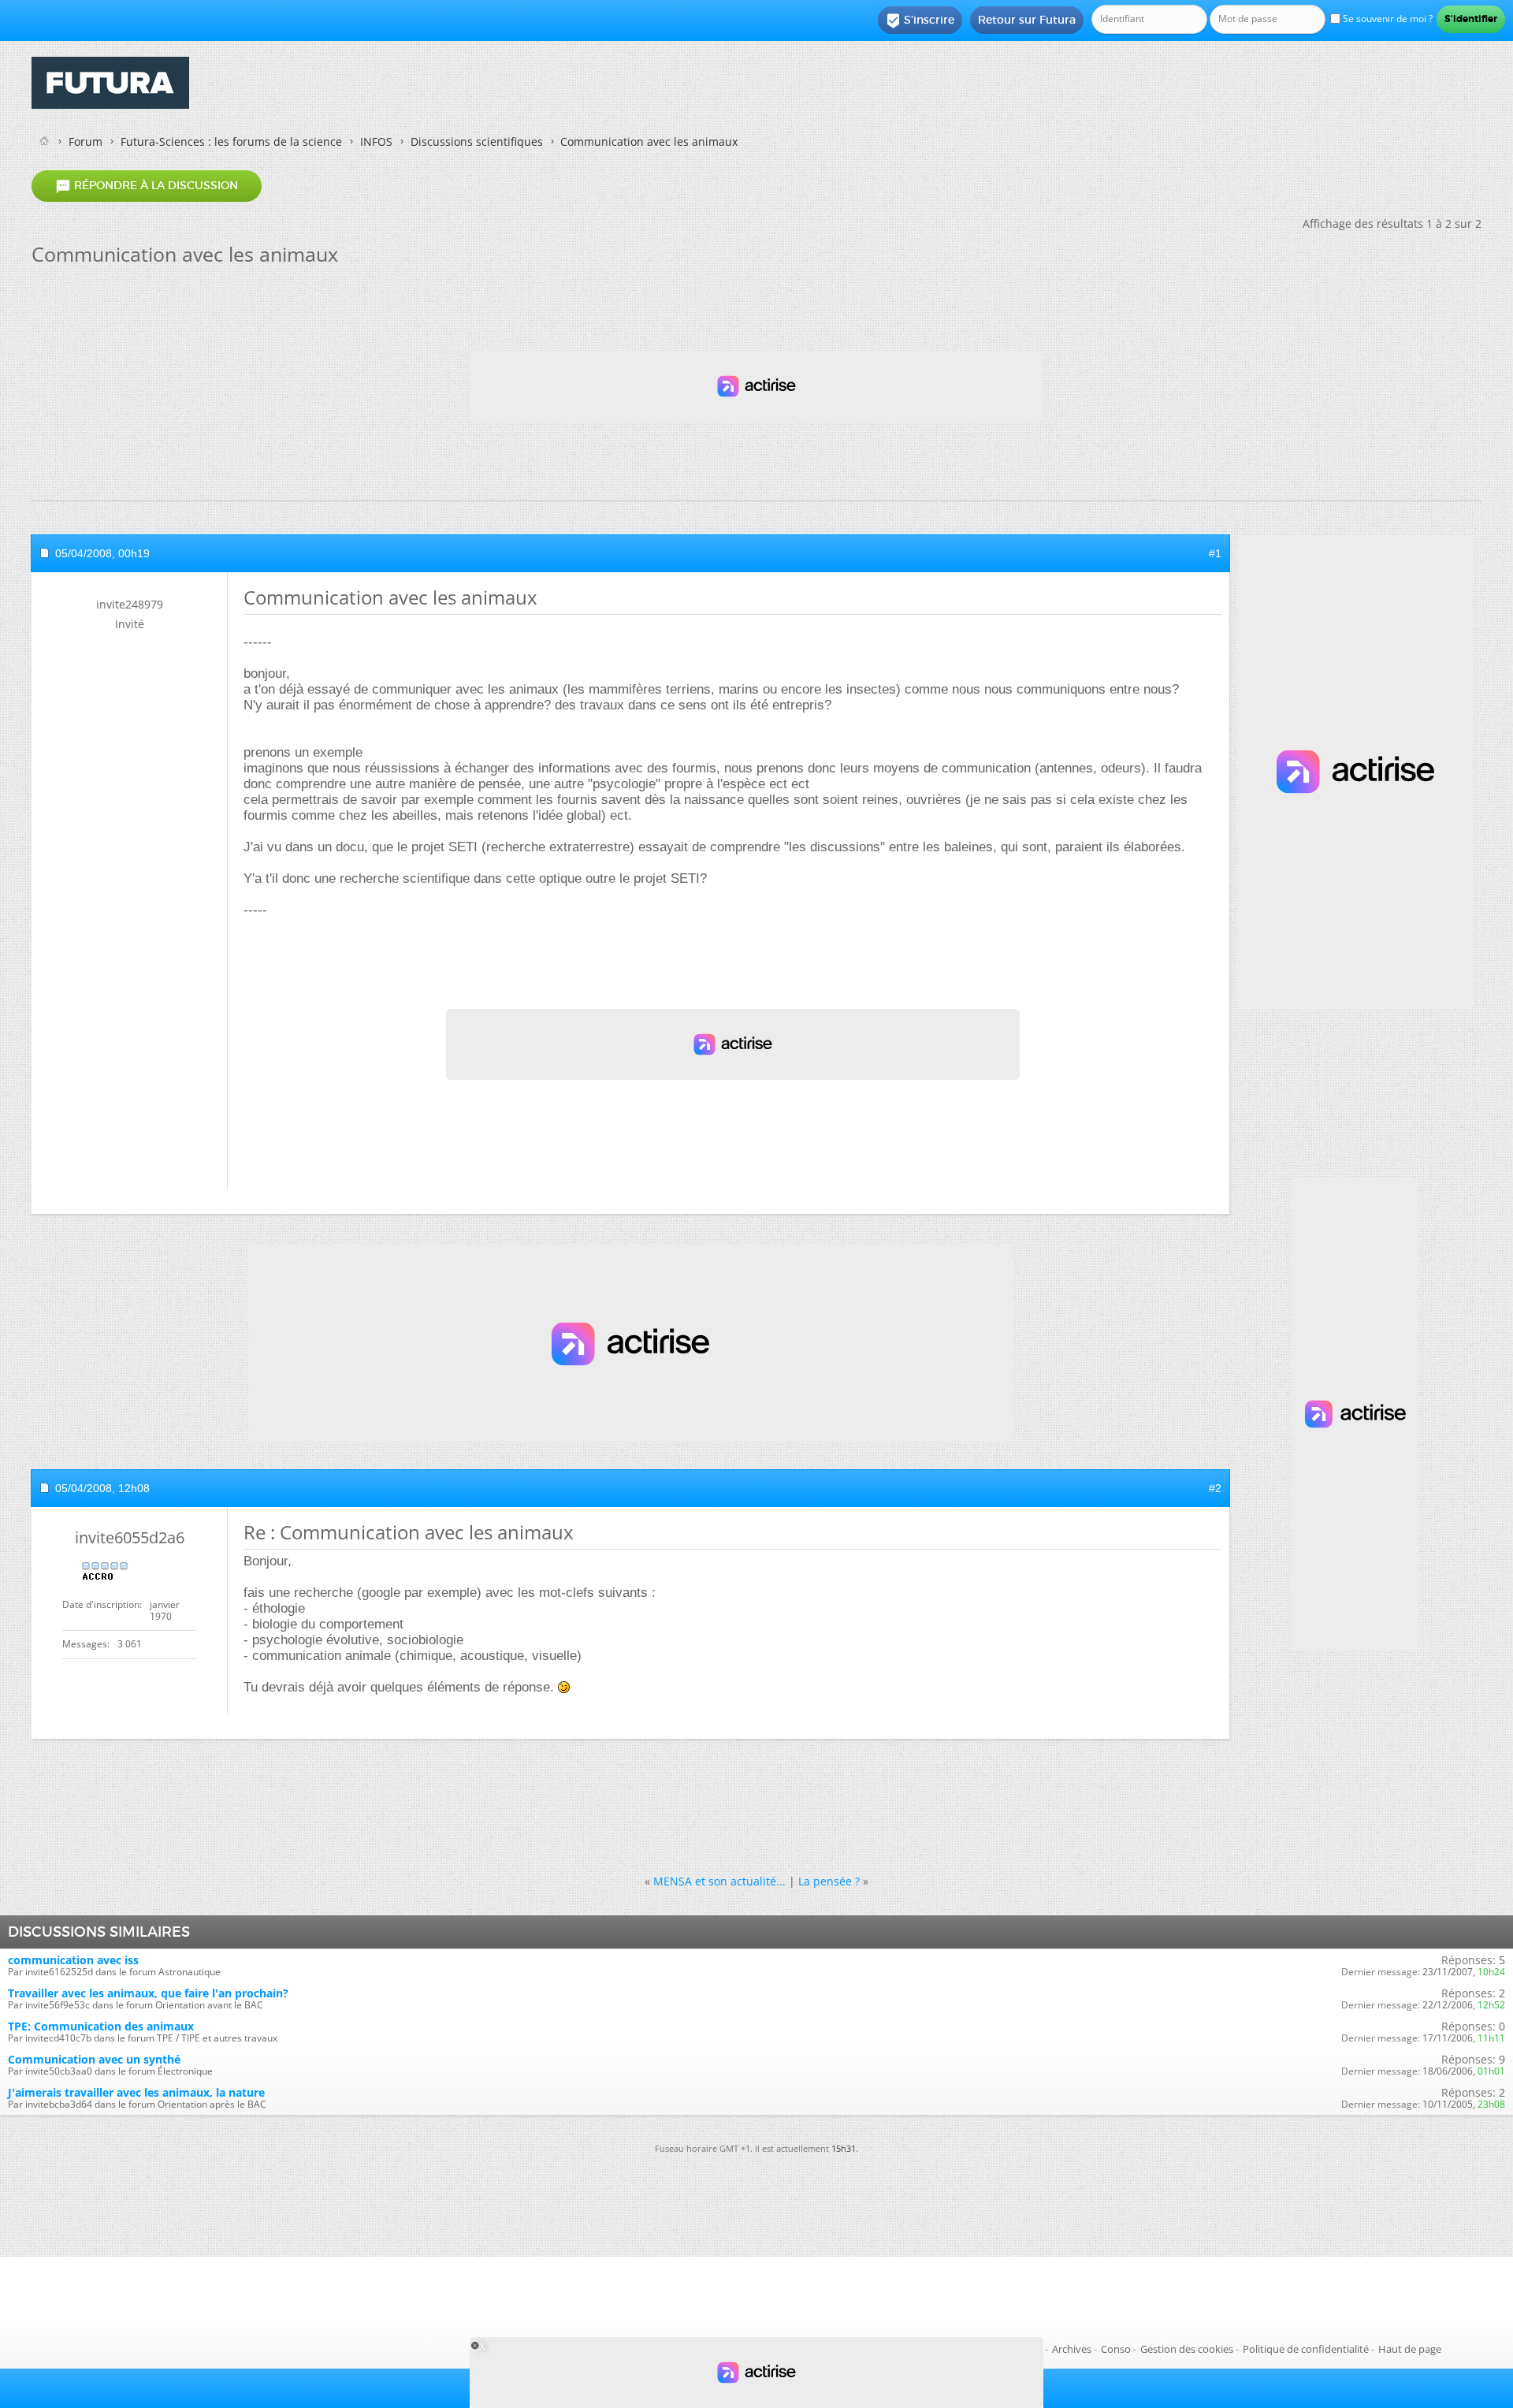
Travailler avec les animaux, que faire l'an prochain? (148, 1993)
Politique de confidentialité (1306, 2349)
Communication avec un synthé (94, 2059)
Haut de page (1410, 2349)
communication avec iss (73, 1960)
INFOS (376, 141)
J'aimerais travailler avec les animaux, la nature (136, 2092)
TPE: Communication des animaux (101, 2026)
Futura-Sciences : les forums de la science (231, 141)
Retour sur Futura (1027, 20)
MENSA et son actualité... (719, 1881)
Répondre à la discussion (147, 186)
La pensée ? (829, 1881)
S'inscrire (920, 20)
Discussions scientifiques (477, 141)
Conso (1116, 2349)
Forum (86, 141)
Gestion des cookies (1187, 2349)
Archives (1072, 2349)
